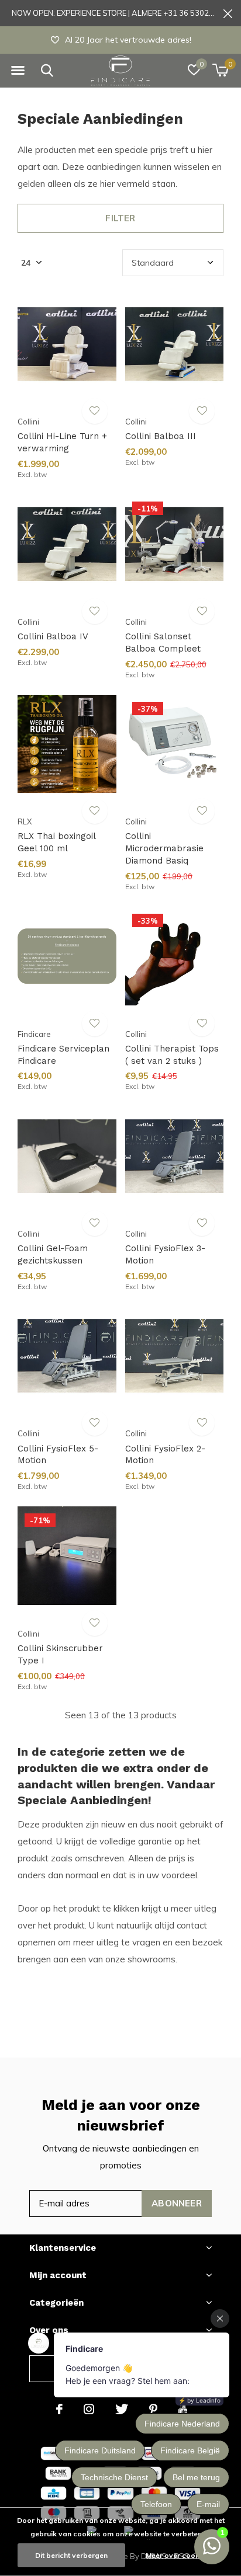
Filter (120, 218)
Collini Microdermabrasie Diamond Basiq (164, 848)
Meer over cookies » (180, 2555)
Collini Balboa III (161, 436)
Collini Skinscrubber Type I (60, 1654)
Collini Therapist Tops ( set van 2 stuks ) (172, 1055)
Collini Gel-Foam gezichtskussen (53, 1254)
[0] (220, 70)
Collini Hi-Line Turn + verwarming (62, 442)
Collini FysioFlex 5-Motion (58, 1455)
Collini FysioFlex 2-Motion (165, 1455)
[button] (18, 71)
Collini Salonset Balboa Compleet (163, 643)
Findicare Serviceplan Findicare (63, 1055)
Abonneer (177, 2203)
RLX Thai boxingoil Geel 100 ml (56, 842)
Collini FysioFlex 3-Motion (165, 1254)
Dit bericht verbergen (71, 2555)
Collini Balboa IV (53, 636)
